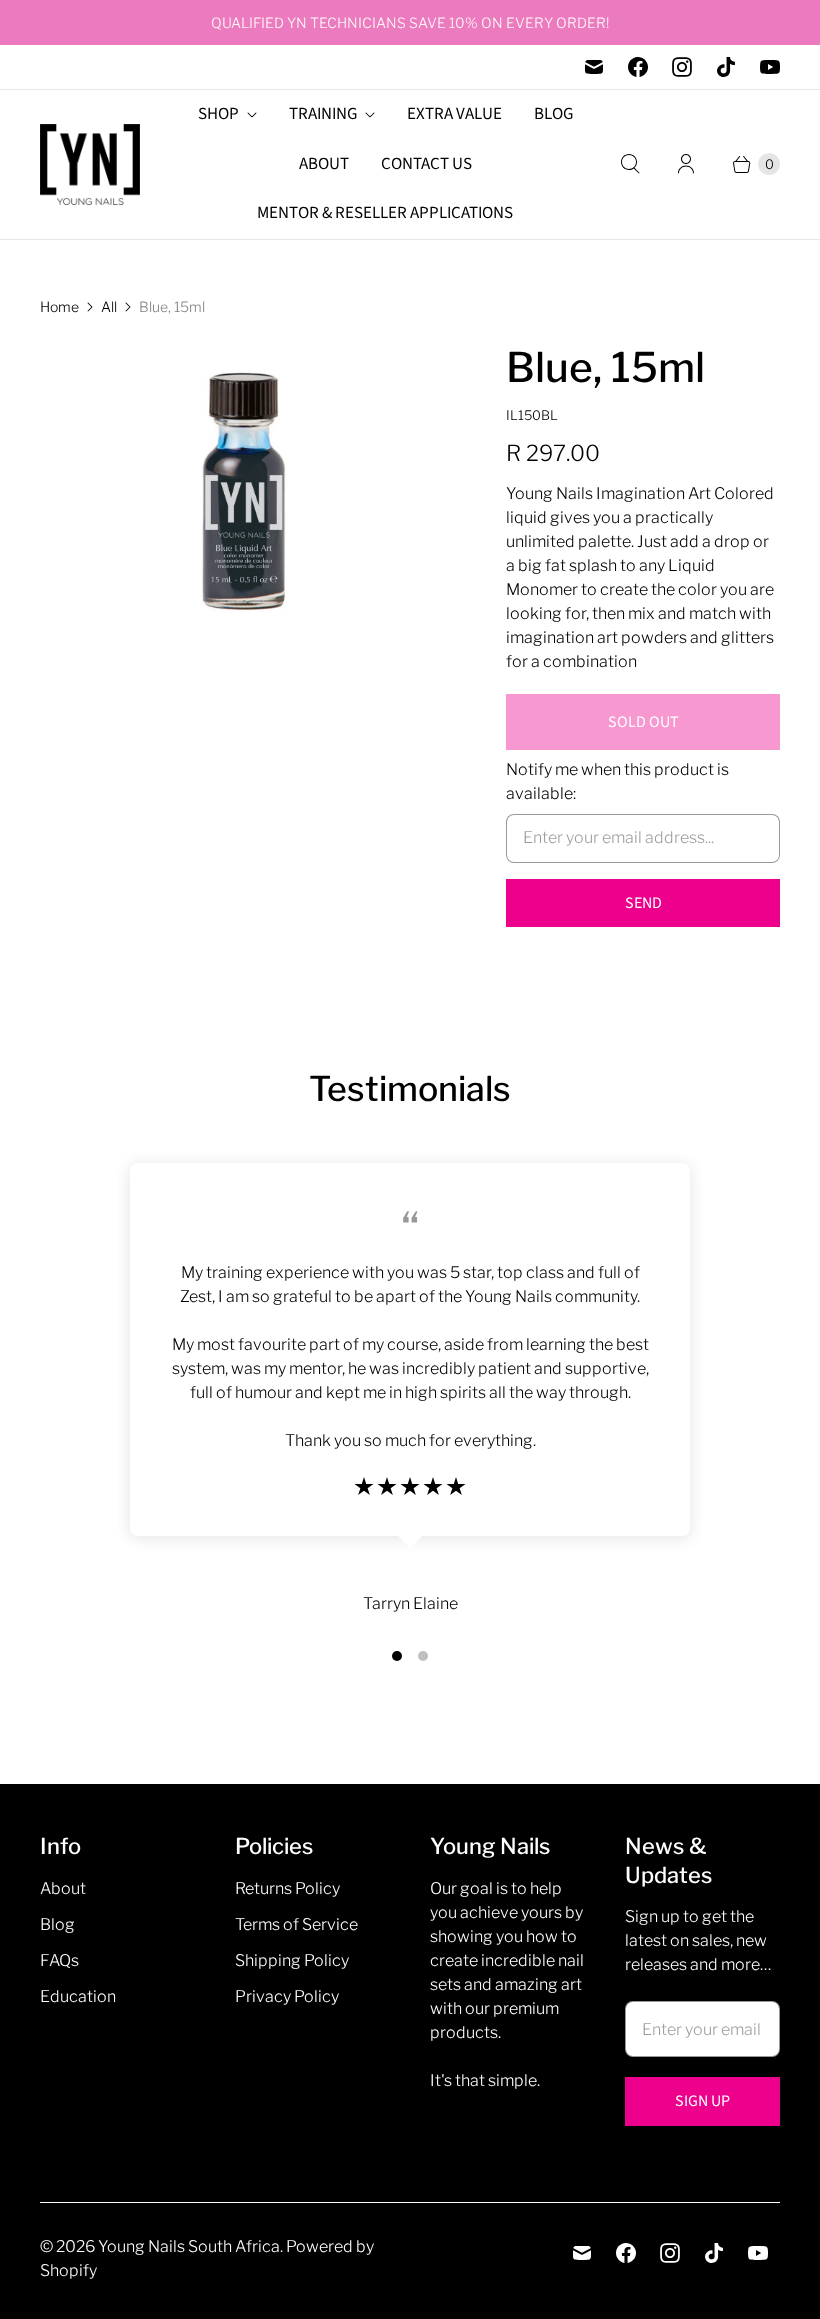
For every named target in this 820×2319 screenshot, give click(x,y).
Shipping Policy (292, 1960)
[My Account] (686, 164)
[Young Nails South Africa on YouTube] (770, 67)
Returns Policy (287, 1888)
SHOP (218, 114)
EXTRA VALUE (454, 114)
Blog (57, 1924)
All (109, 306)
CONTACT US (426, 164)
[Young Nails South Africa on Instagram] (682, 67)
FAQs (59, 1960)
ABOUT (324, 164)
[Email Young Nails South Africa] (594, 67)
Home (59, 306)
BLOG (553, 114)
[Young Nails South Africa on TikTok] (726, 67)
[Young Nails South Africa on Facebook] (638, 67)
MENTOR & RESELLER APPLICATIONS (385, 213)
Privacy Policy (287, 1996)
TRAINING (323, 114)
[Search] (630, 164)
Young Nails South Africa (189, 2246)
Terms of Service (296, 1924)
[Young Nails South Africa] (90, 164)
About (63, 1888)
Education (78, 1996)
